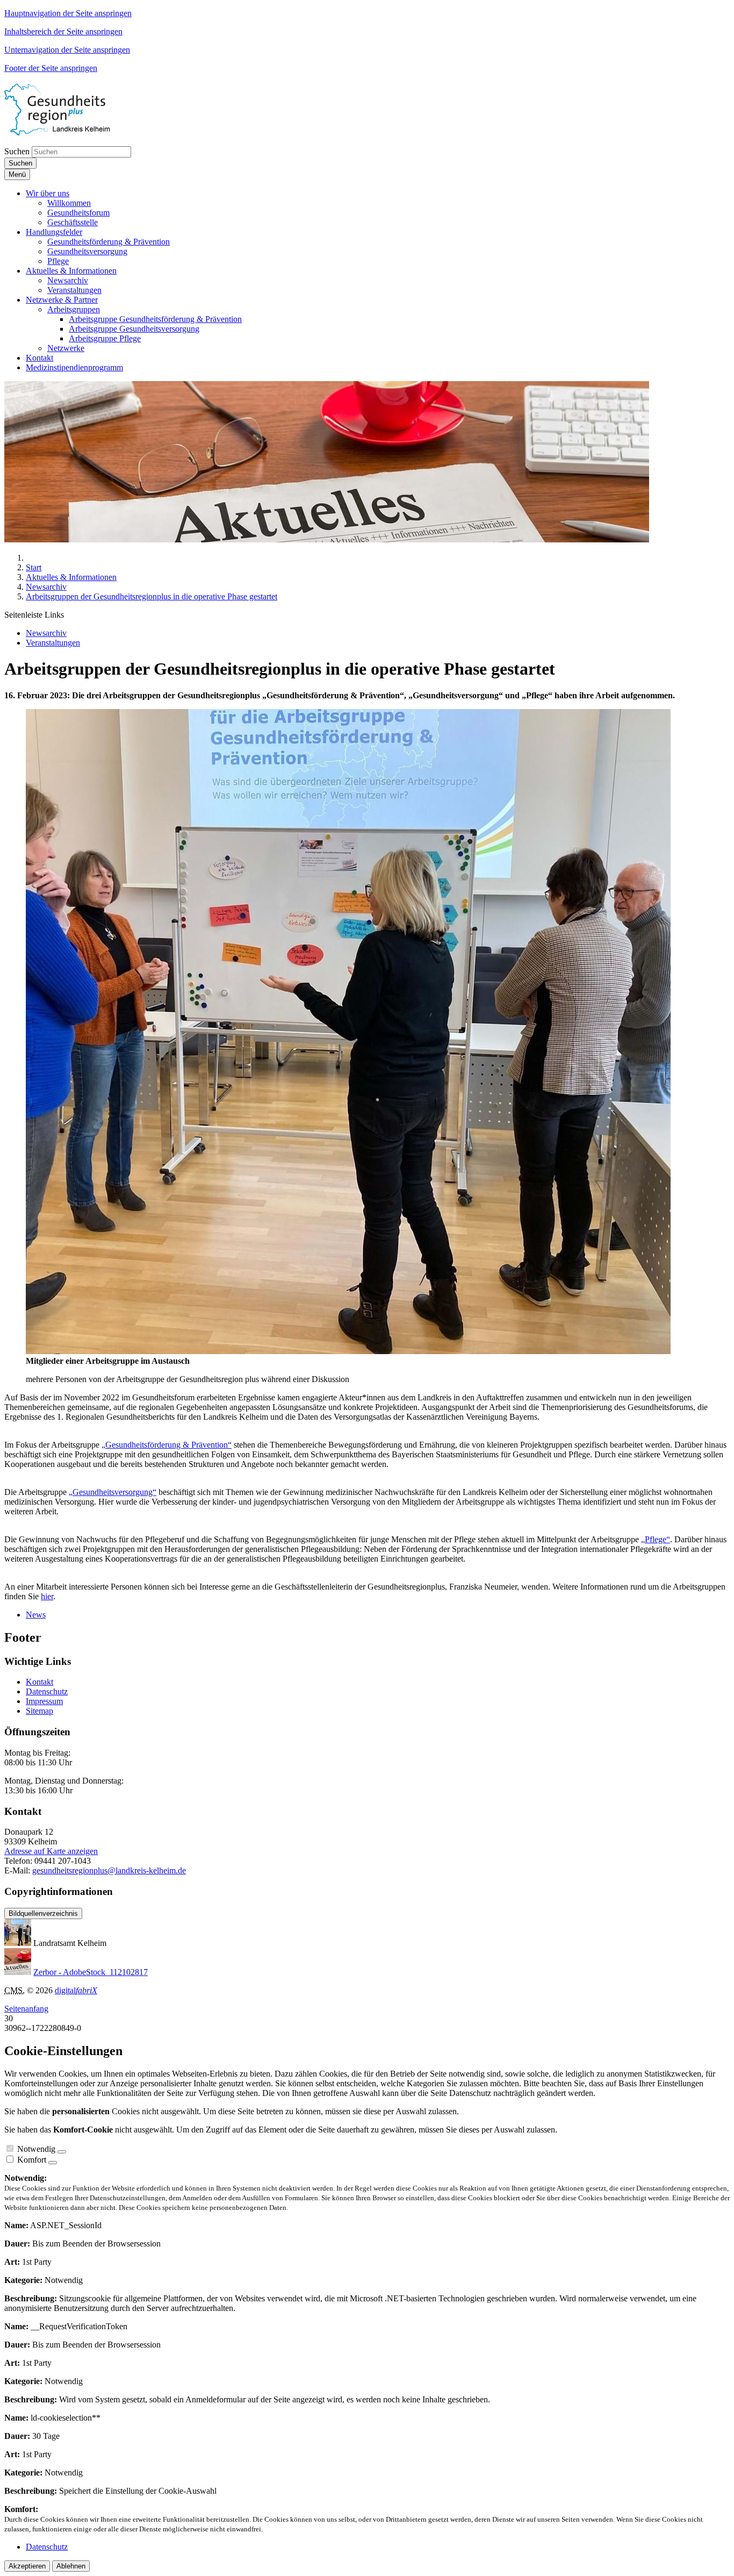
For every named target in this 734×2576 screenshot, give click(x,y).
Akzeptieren (27, 2566)
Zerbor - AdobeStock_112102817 (91, 1972)
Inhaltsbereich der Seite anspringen (63, 31)
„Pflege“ (656, 1539)
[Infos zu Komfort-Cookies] (53, 2163)
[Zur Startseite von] (69, 133)
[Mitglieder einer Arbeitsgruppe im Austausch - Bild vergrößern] (348, 1351)
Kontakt (39, 1682)
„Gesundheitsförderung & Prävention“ (167, 1445)
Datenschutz (47, 1691)
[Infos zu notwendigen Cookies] (62, 2152)
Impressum (44, 1701)
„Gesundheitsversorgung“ (113, 1492)
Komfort (32, 2160)
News (36, 1615)
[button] (48, 193)
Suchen (17, 151)
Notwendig (36, 2149)
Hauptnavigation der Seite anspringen (68, 13)
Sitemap (39, 1711)
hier (47, 1596)
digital (76, 1990)
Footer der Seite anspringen (51, 68)
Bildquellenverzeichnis (43, 1913)
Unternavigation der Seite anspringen (67, 50)
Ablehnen (71, 2566)
